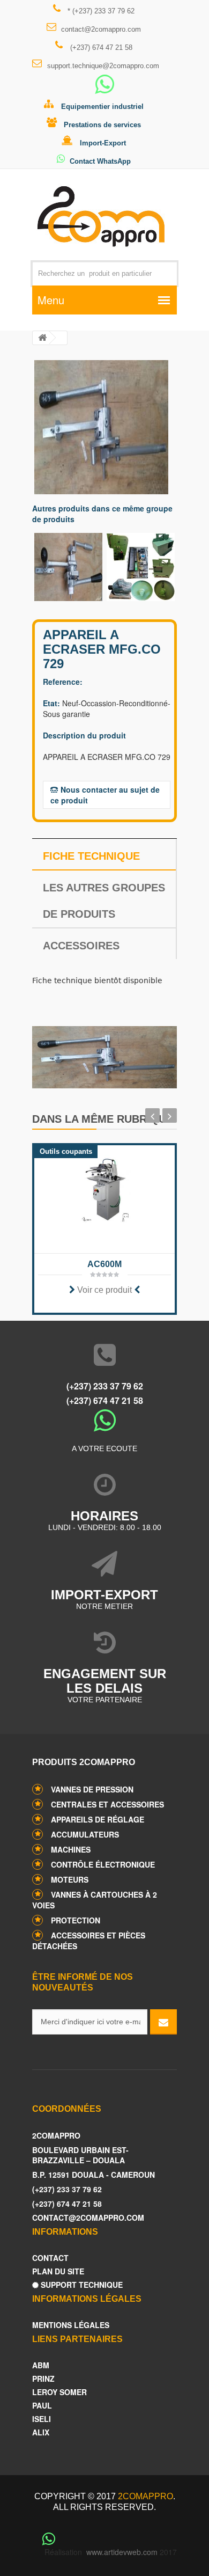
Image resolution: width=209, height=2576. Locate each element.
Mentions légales (71, 2325)
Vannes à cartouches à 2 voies (95, 1900)
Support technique (81, 2285)
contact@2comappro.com (101, 29)
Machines (71, 1849)
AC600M (104, 1264)
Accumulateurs (85, 1834)
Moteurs (70, 1879)
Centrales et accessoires (107, 1804)
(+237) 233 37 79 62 (105, 1386)
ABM (41, 2365)
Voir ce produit (104, 1290)
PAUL (42, 2406)
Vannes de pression (92, 1789)
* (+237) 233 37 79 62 (100, 11)
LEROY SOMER (59, 2392)
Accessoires (81, 946)
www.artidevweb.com (122, 2552)
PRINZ (43, 2379)
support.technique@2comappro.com (103, 66)
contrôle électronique (103, 1864)
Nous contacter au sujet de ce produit (105, 795)
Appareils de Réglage (98, 1819)
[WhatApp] (104, 89)
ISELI (42, 2419)
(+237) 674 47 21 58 (100, 47)
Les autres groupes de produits (104, 901)
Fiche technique (91, 856)
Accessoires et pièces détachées (89, 1941)
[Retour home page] (42, 338)
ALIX (41, 2432)
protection (76, 1920)
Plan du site (58, 2271)
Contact (50, 2258)
